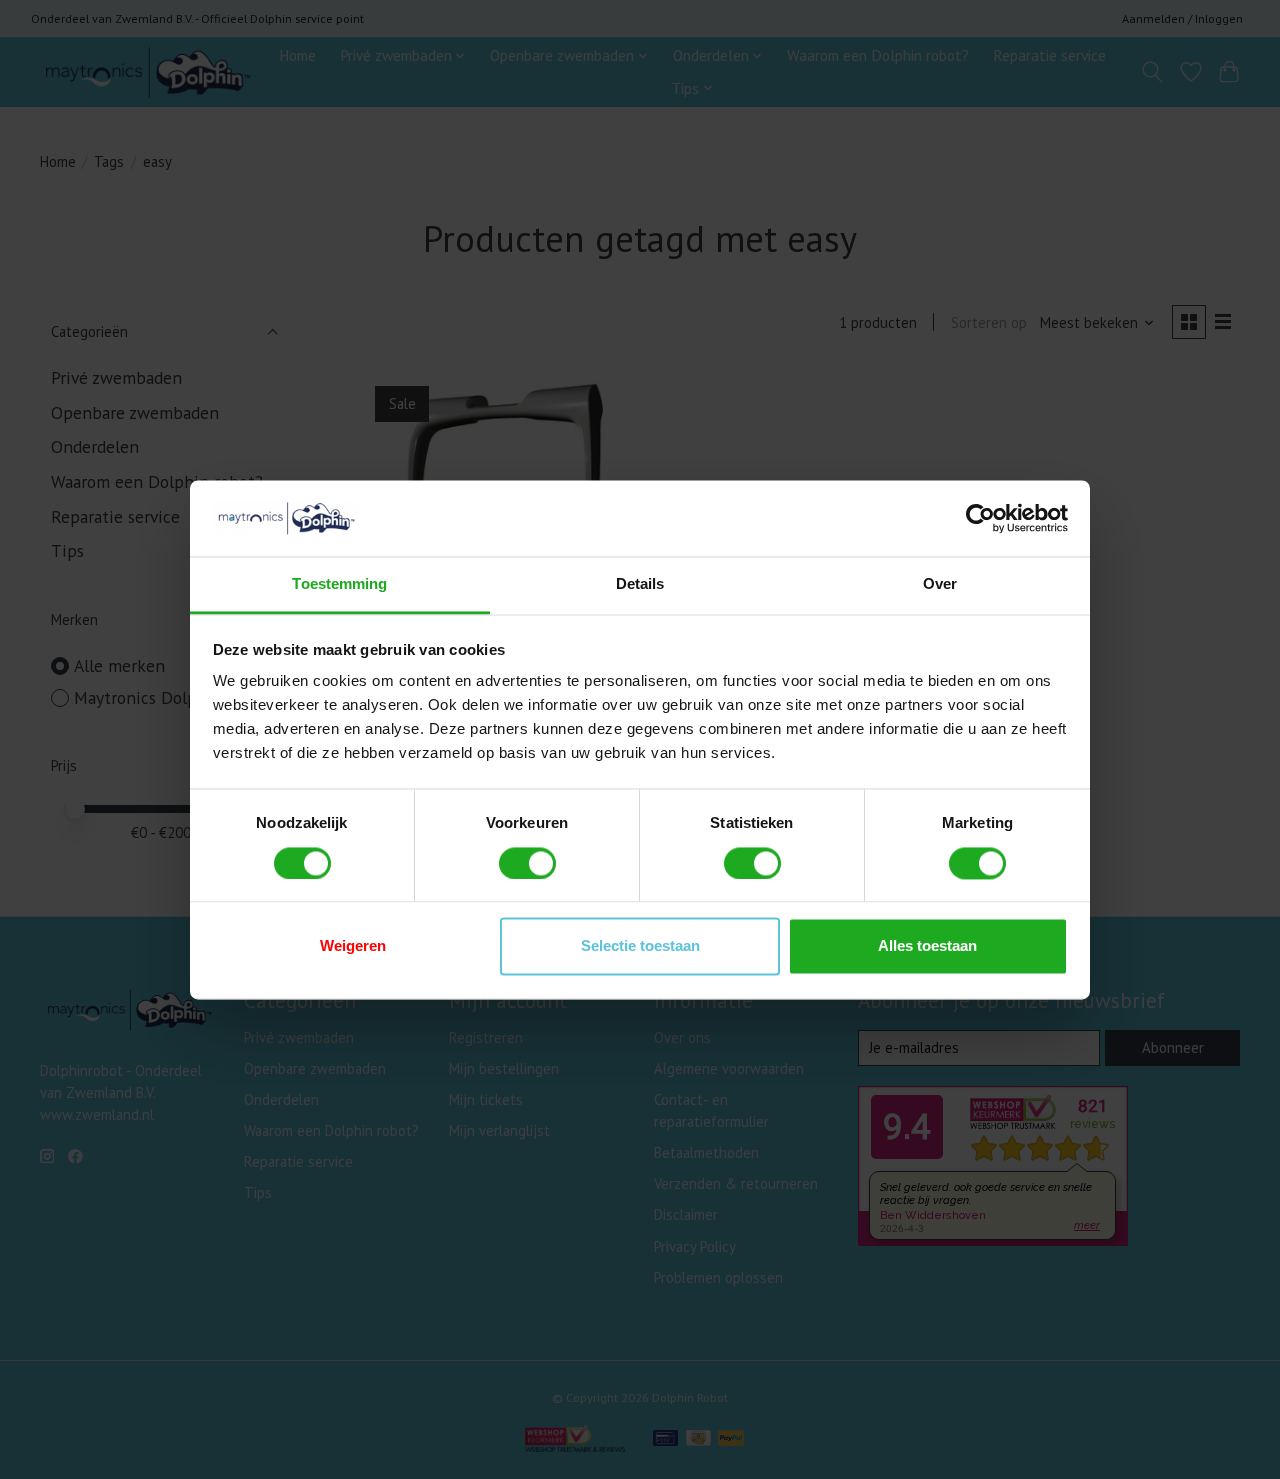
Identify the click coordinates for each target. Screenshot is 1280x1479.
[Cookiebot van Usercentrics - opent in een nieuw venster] (980, 518)
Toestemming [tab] (339, 584)
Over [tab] (940, 584)
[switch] (527, 863)
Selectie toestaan (640, 946)
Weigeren (353, 946)
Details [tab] (640, 584)
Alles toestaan (927, 946)
